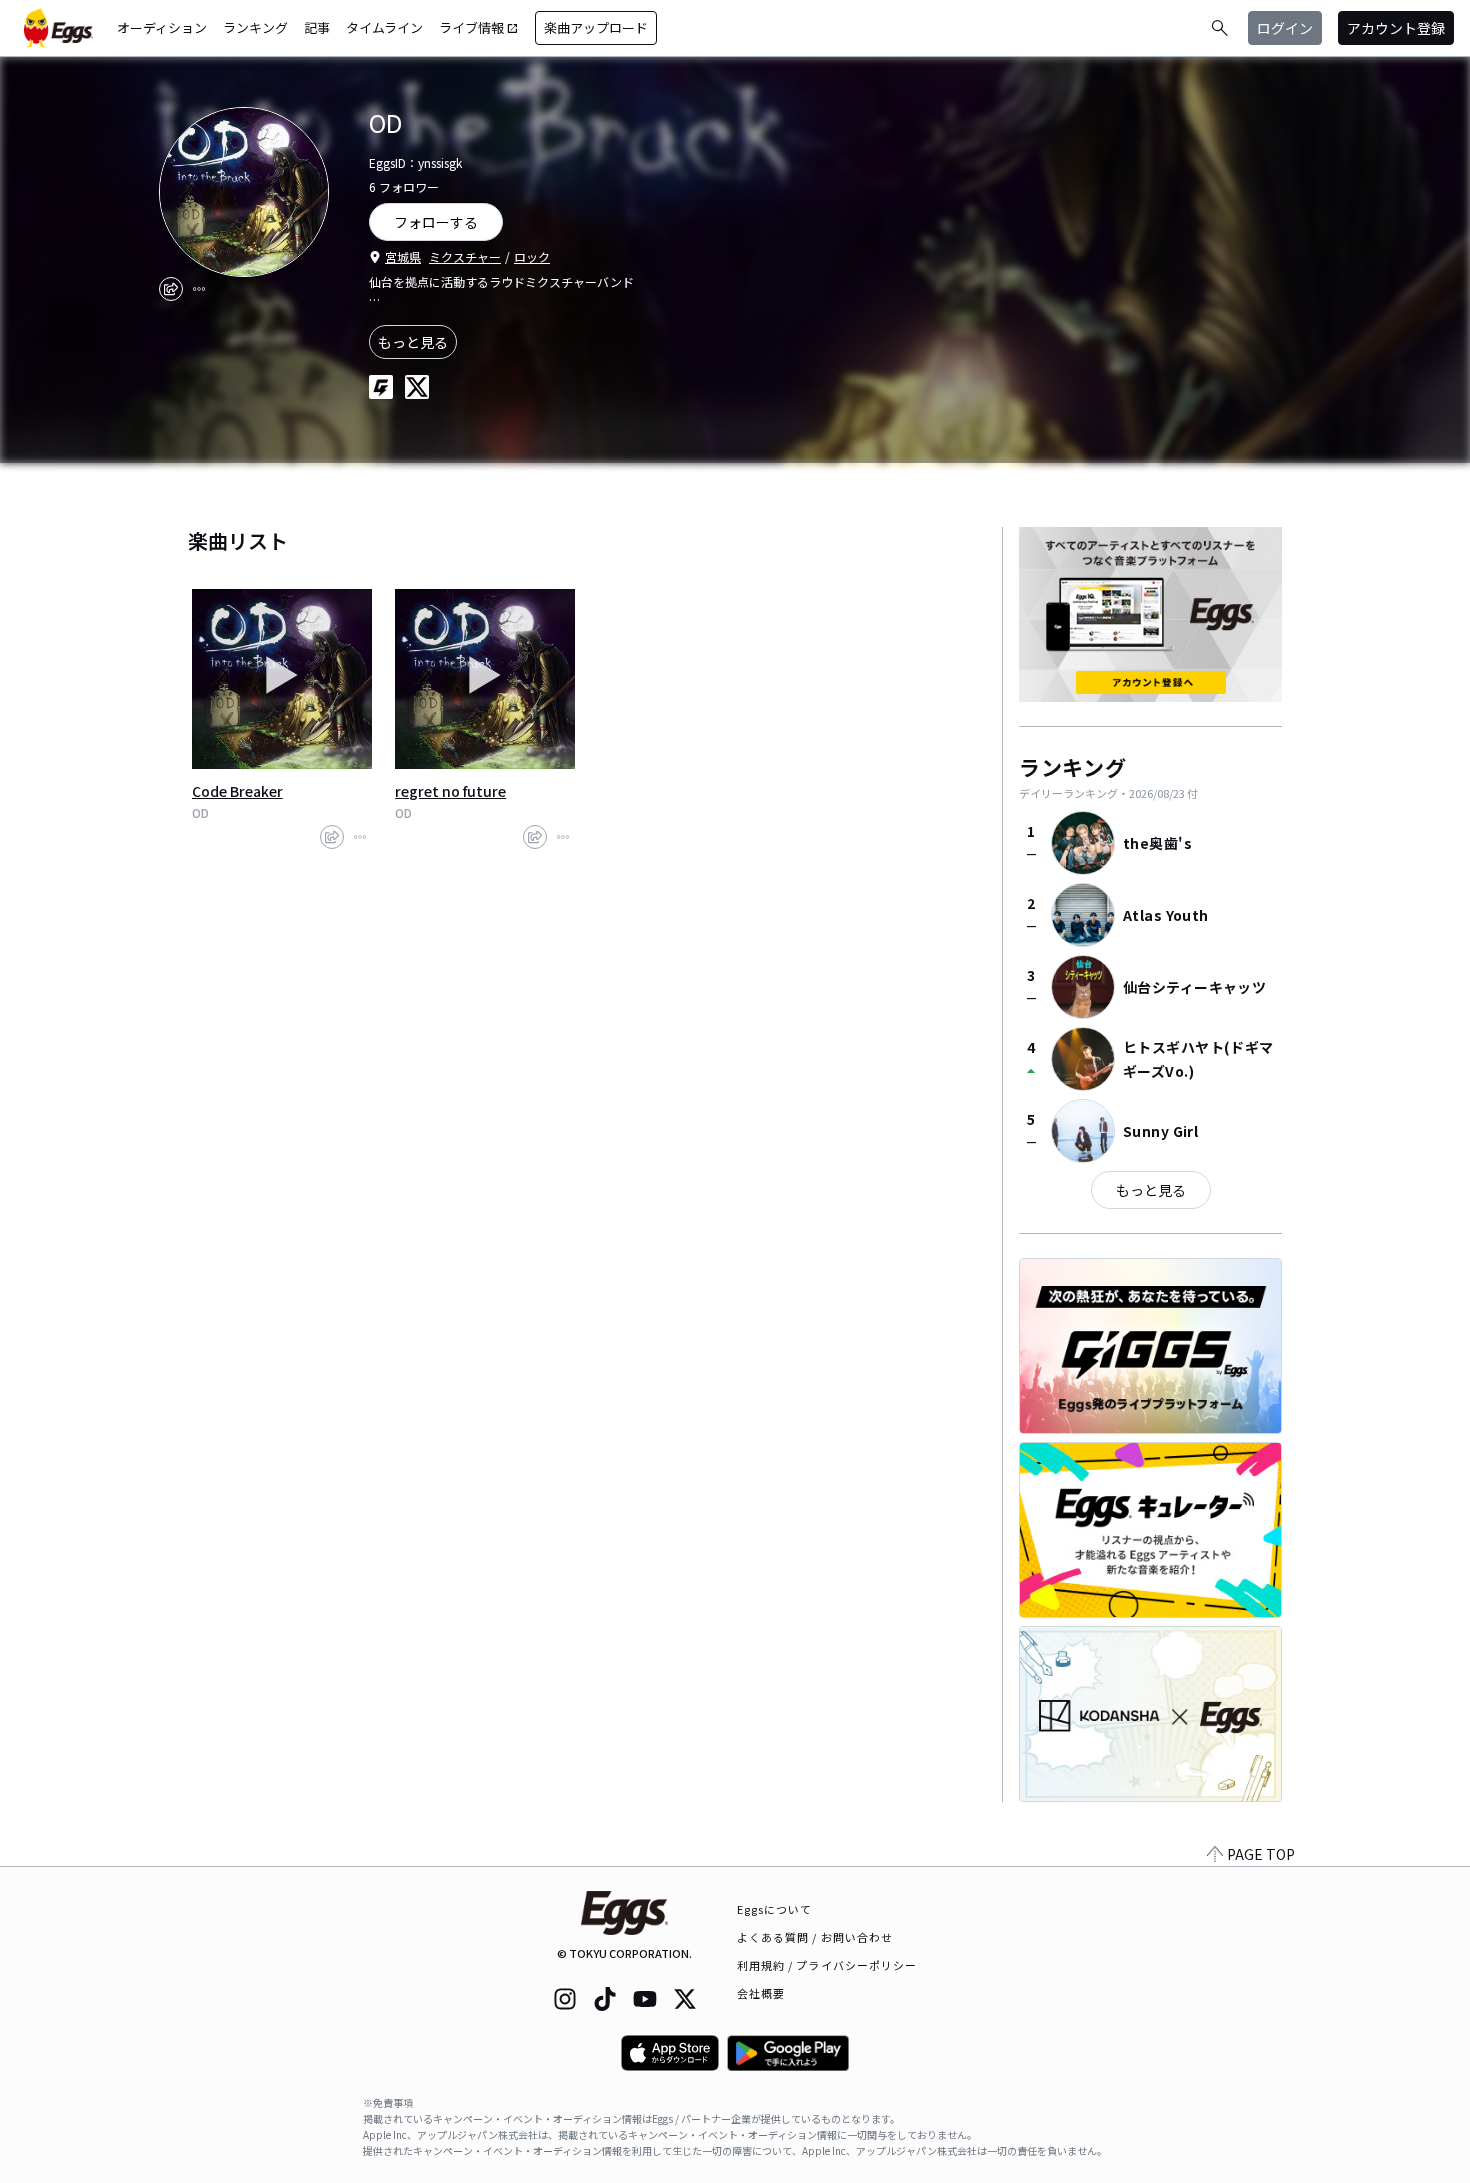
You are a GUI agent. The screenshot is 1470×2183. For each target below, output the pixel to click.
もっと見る (413, 342)
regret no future (450, 791)
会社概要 (761, 1993)
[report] (199, 289)
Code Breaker (237, 791)
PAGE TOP (1261, 1854)
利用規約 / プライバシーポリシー (827, 1965)
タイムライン (384, 27)
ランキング (255, 27)
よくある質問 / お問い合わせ (815, 1937)
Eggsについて (775, 1909)
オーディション (162, 27)
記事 (317, 27)
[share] (171, 289)
